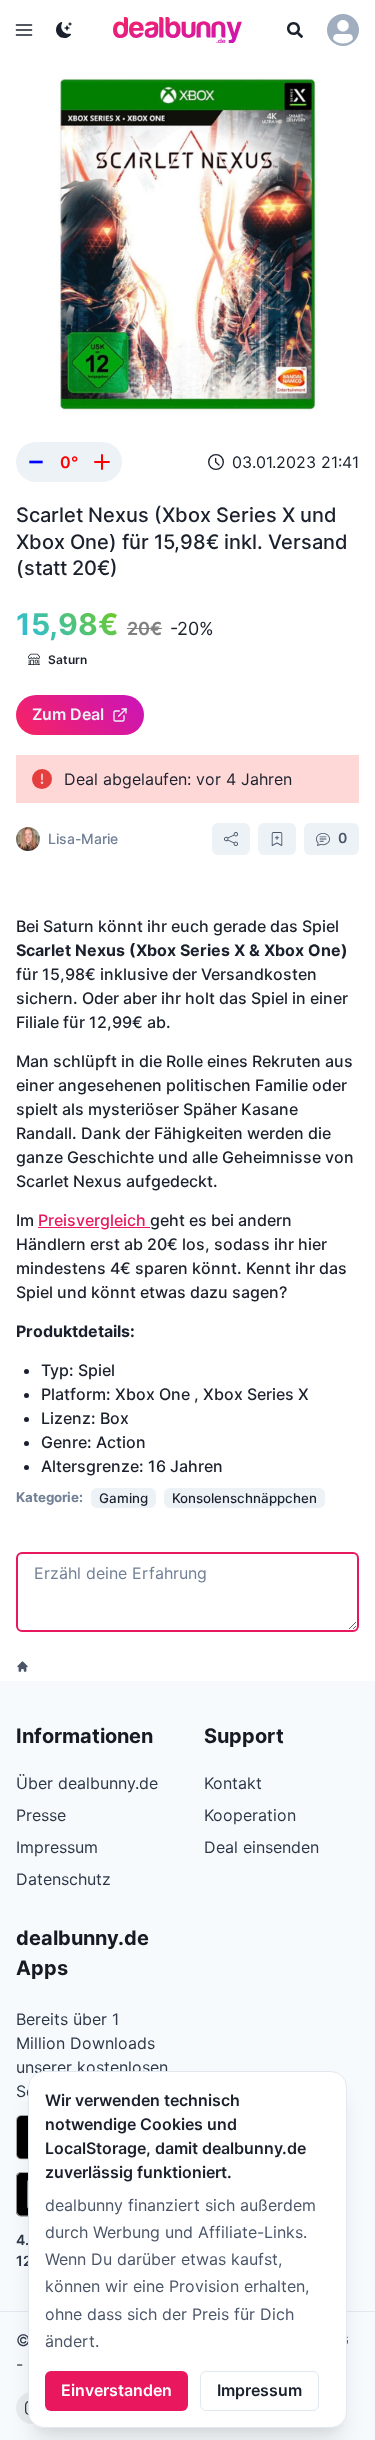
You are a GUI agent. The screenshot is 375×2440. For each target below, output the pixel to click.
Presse (41, 1815)
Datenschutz (63, 1879)
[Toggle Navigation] (24, 30)
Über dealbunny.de (87, 1783)
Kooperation (250, 1815)
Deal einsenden (261, 1847)
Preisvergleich (94, 1220)
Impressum (259, 2390)
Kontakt (233, 1783)
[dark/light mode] (64, 30)
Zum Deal (68, 714)
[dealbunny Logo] (184, 30)
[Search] (295, 30)
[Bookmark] (277, 839)
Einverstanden (116, 2390)
